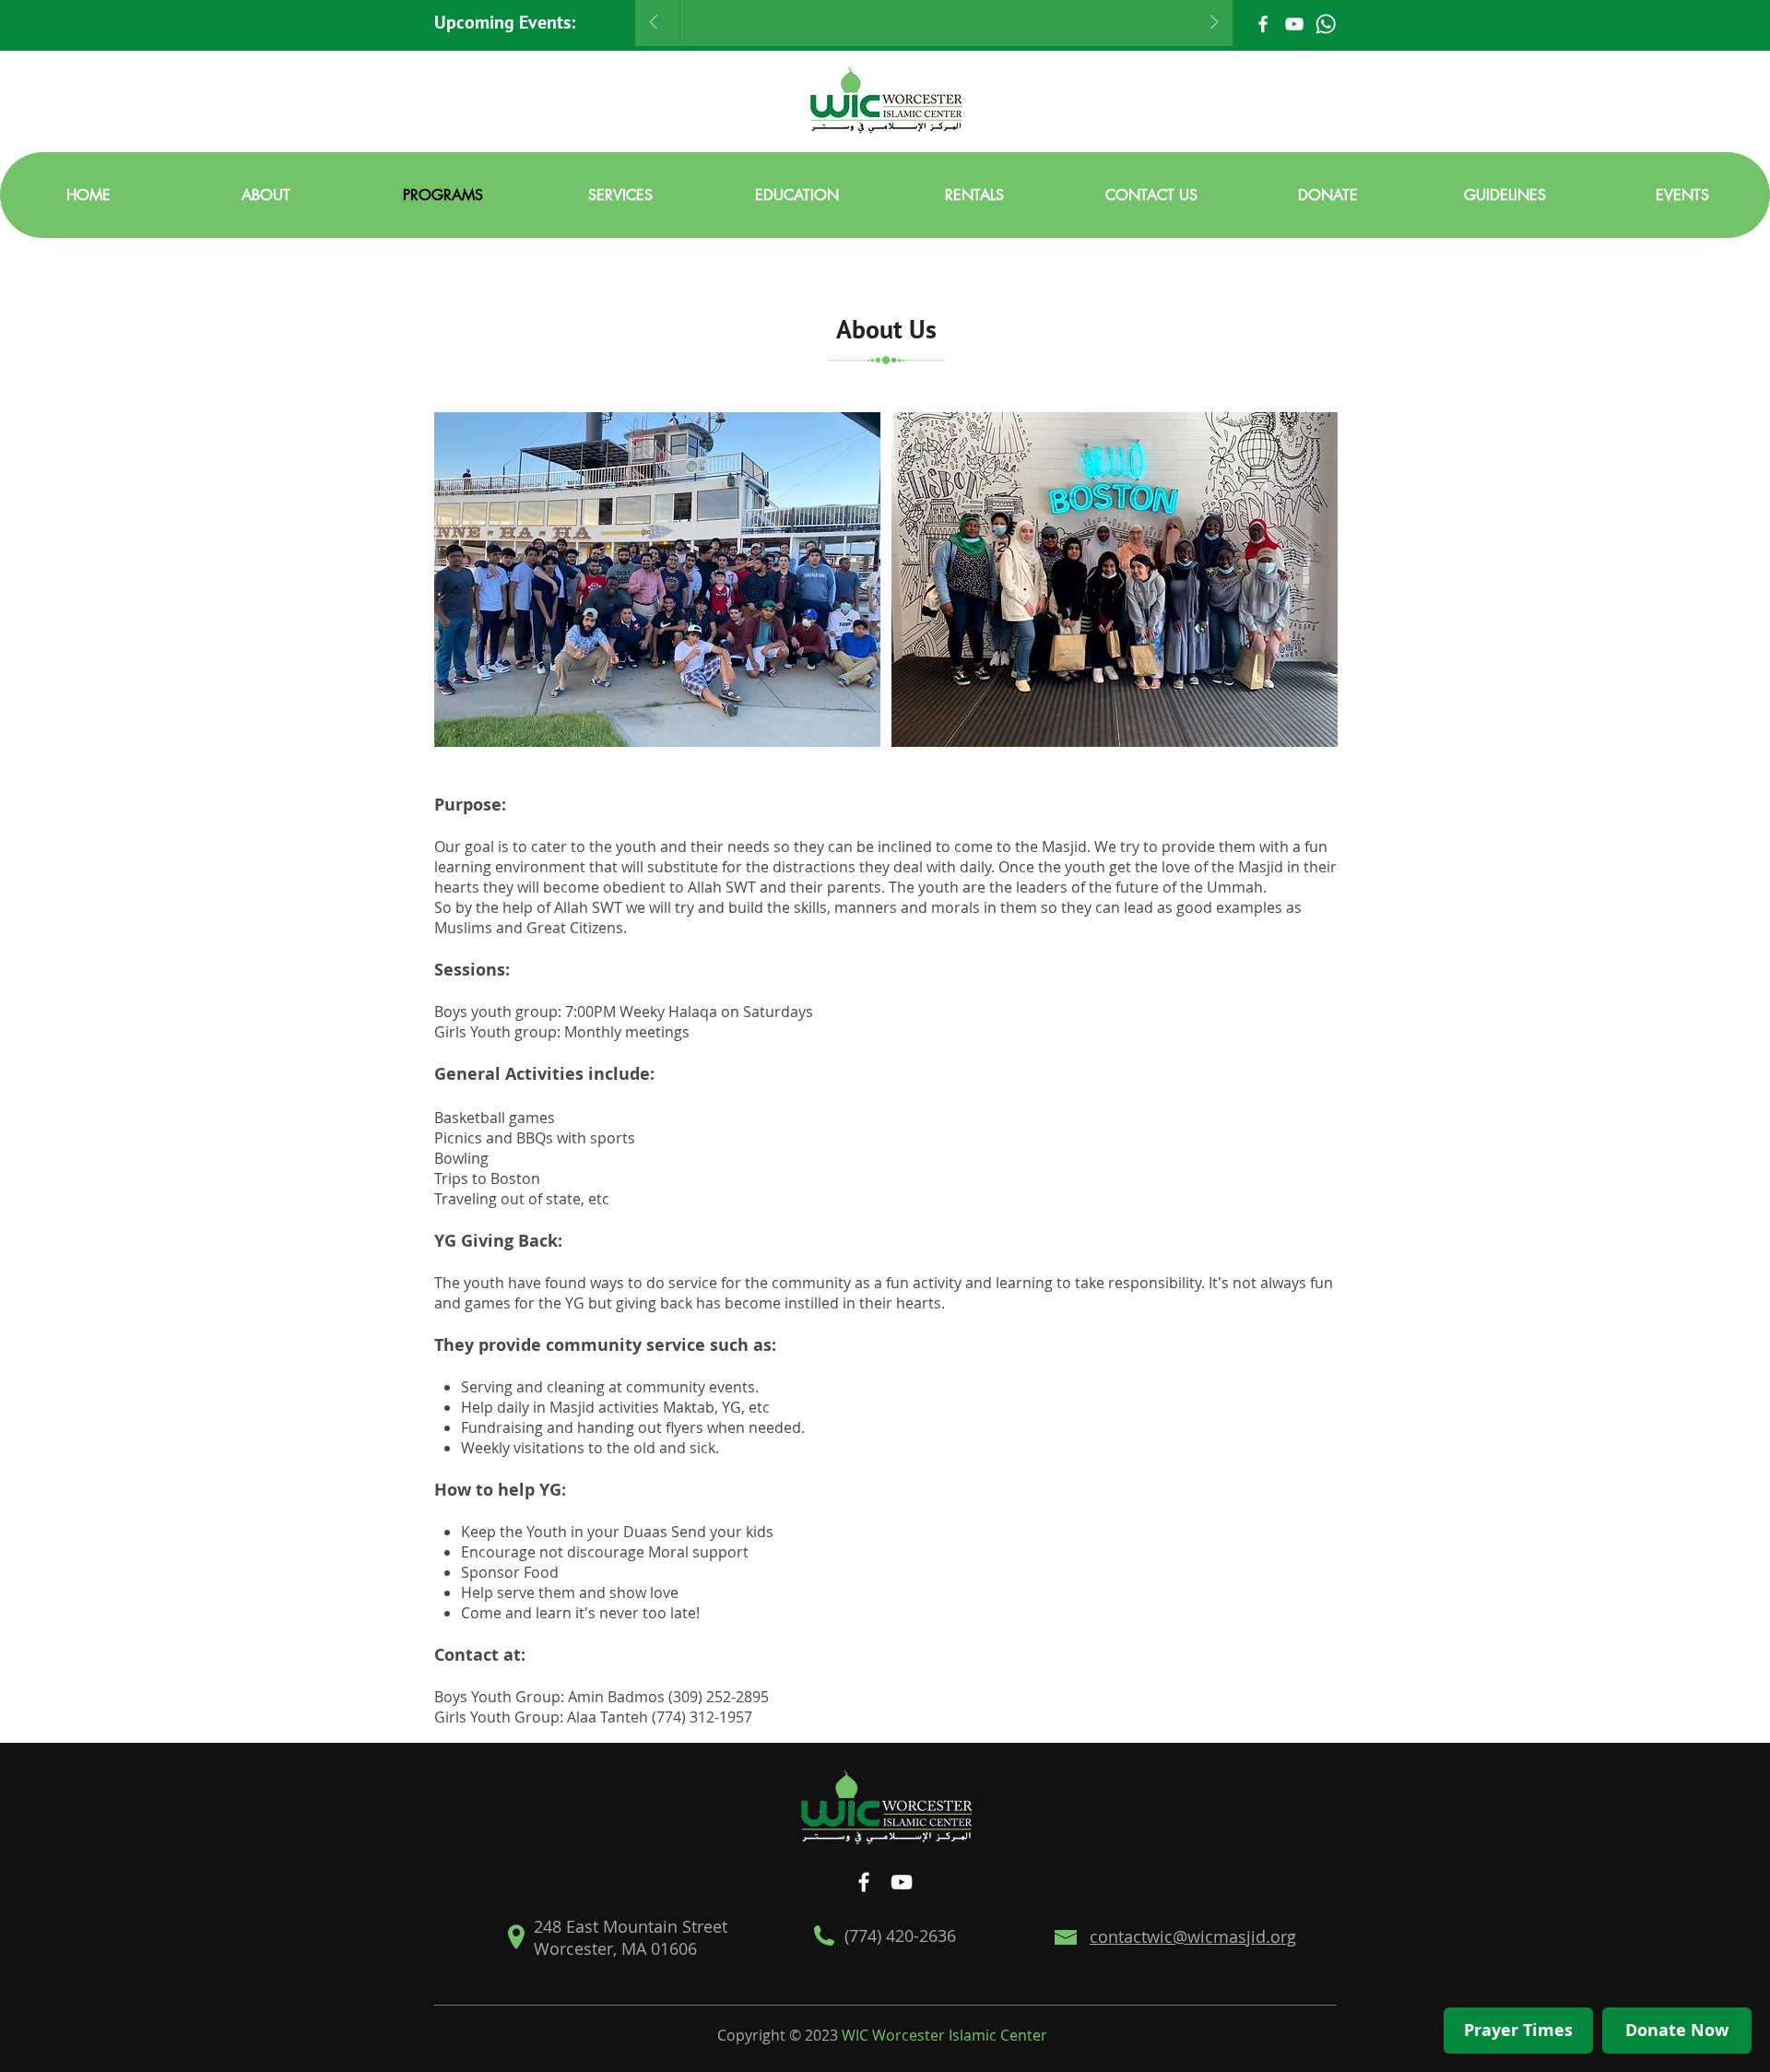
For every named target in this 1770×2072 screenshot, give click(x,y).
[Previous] (654, 24)
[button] (265, 195)
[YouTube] (1294, 24)
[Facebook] (1263, 24)
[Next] (1214, 24)
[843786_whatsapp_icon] (1326, 24)
